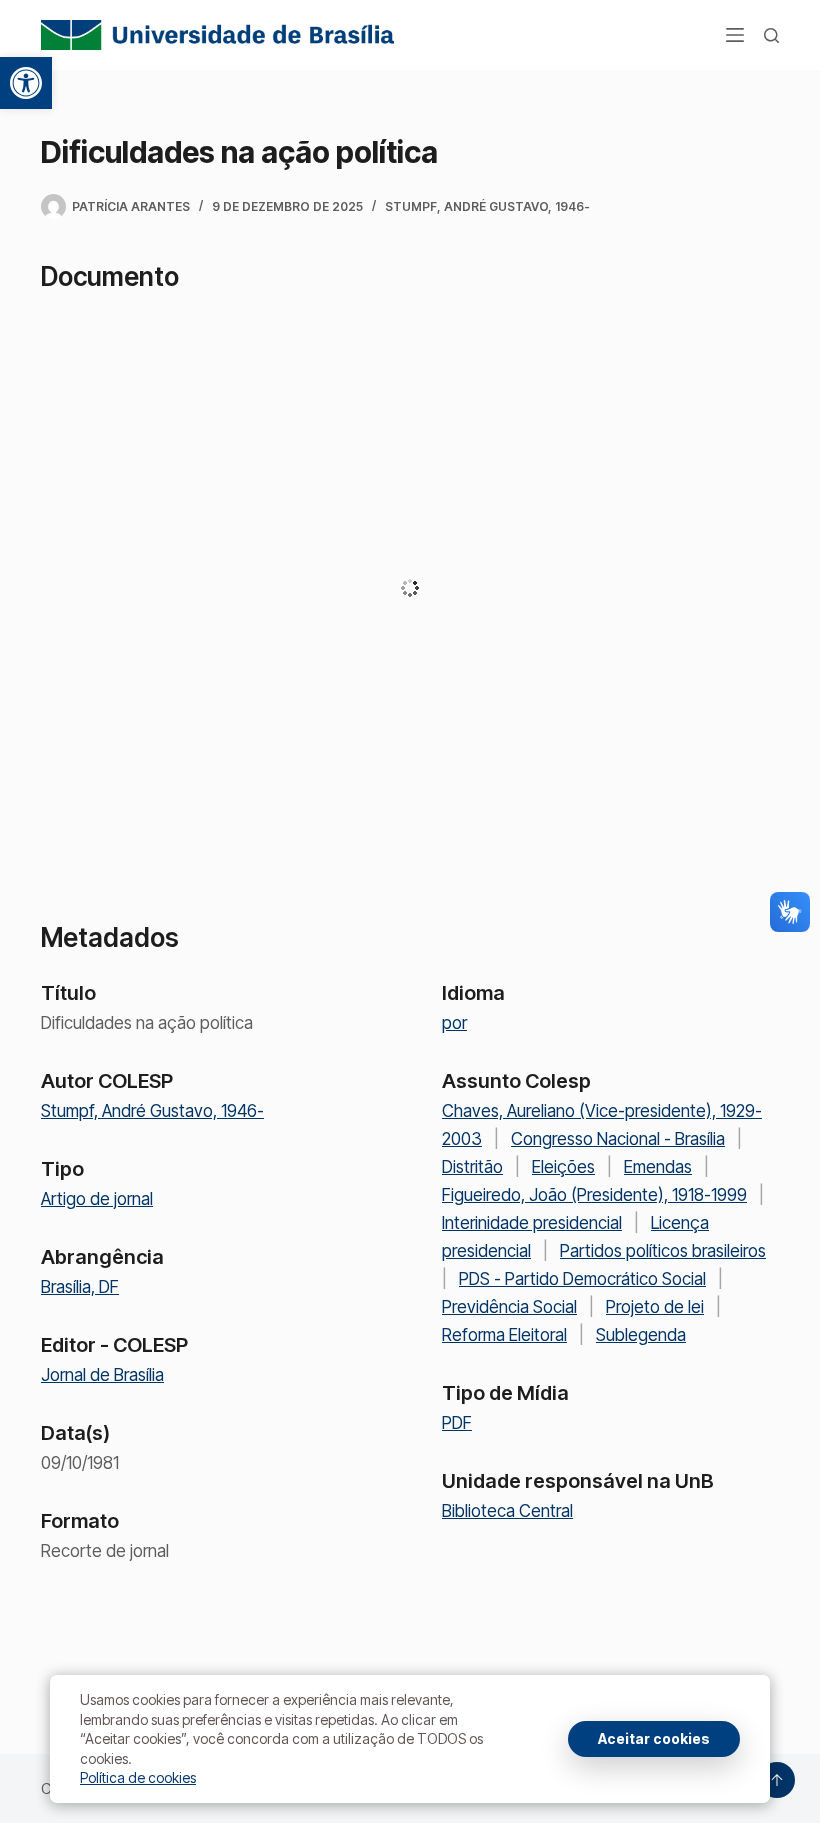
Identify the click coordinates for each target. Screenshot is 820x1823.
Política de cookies (138, 1777)
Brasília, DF (80, 1287)
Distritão (472, 1167)
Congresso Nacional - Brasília (618, 1139)
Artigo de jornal (97, 1199)
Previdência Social (509, 1307)
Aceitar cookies (654, 1738)
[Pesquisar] (771, 35)
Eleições (563, 1167)
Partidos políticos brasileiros (663, 1251)
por (454, 1023)
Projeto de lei (655, 1307)
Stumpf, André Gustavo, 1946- (487, 206)
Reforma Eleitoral (504, 1335)
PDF (457, 1423)
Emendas (658, 1167)
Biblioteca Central (507, 1511)
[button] (26, 83)
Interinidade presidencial (532, 1223)
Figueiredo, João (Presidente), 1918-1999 (594, 1195)
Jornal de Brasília (102, 1375)
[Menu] (735, 35)
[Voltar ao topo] (777, 1780)
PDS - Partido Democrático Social (582, 1279)
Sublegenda (641, 1335)
